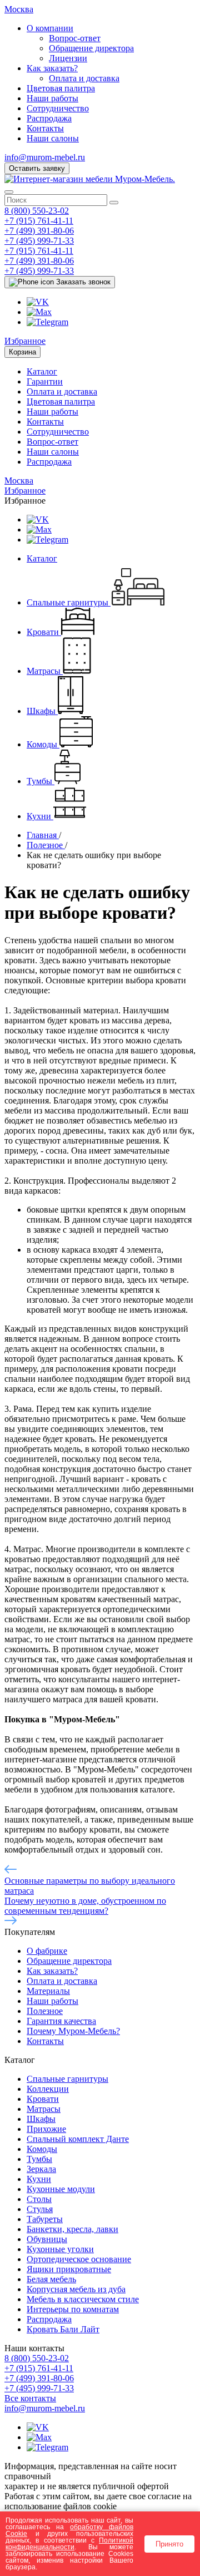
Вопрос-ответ (75, 38)
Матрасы (44, 2109)
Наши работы (52, 98)
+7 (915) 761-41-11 (39, 221)
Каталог (42, 371)
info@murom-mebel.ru (45, 157)
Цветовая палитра (61, 88)
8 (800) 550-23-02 (37, 211)
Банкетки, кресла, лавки (72, 2229)
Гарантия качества (61, 2021)
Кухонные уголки (60, 2249)
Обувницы (47, 2239)
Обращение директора (91, 48)
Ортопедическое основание (79, 2259)
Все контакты (30, 2398)
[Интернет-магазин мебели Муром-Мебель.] (90, 179)
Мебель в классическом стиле (83, 2299)
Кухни (39, 2179)
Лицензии (68, 58)
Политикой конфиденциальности (69, 2543)
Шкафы (41, 2119)
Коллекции (48, 2089)
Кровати (43, 2099)
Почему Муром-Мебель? (73, 2031)
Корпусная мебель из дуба (76, 2289)
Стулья (40, 2209)
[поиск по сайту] (114, 203)
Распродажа (49, 118)
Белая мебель (51, 2279)
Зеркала (41, 2169)
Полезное (45, 2011)
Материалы (48, 1991)
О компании (50, 28)
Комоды (42, 2149)
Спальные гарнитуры (67, 2079)
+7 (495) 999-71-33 (39, 241)
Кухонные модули (61, 2189)
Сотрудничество (58, 108)
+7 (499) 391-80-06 (39, 231)
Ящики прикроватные (69, 2269)
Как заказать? (52, 68)
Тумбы (39, 2159)
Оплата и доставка (84, 78)
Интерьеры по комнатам (73, 2309)
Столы (39, 2199)
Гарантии (45, 381)
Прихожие (46, 2129)
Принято (169, 2544)
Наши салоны (53, 138)
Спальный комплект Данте (78, 2139)
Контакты (45, 128)
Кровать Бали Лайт (63, 2329)
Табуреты (45, 2219)
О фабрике (47, 1951)
